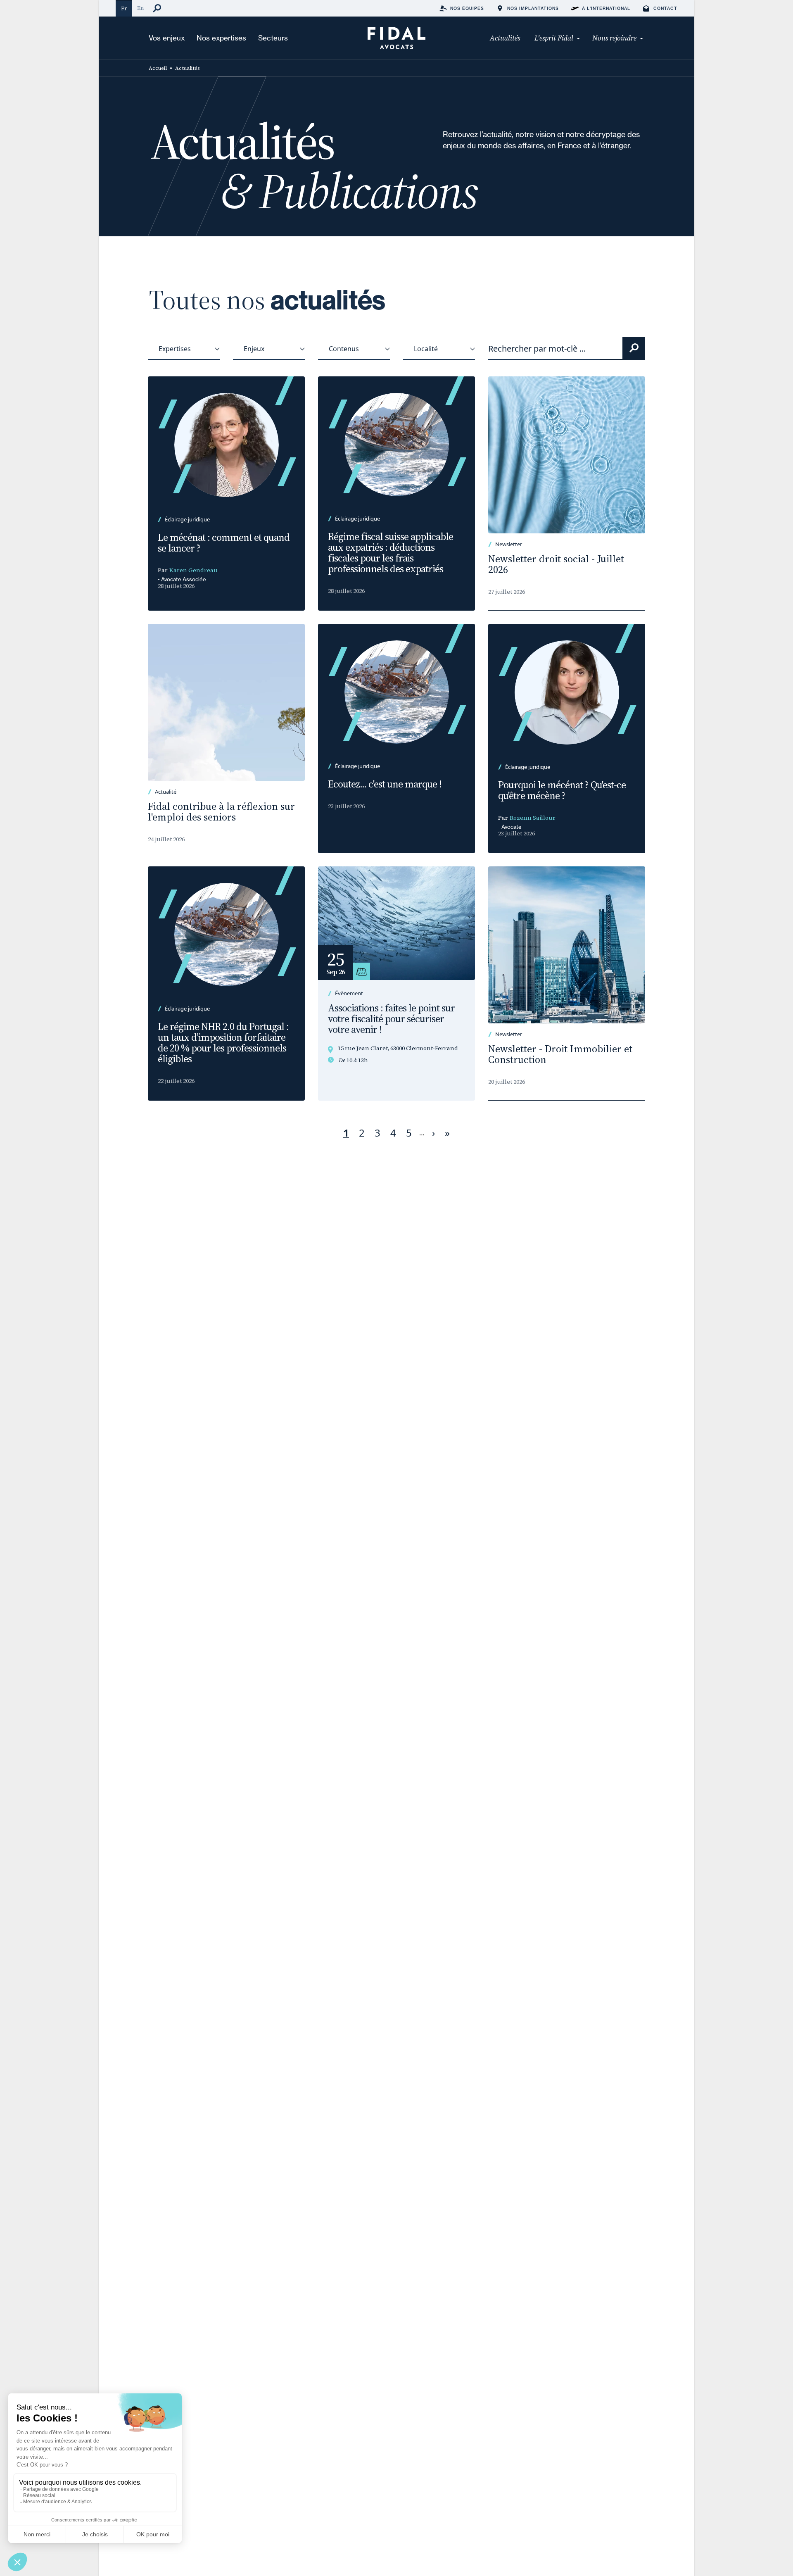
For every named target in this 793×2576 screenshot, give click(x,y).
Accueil (158, 68)
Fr (124, 8)
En (140, 8)
